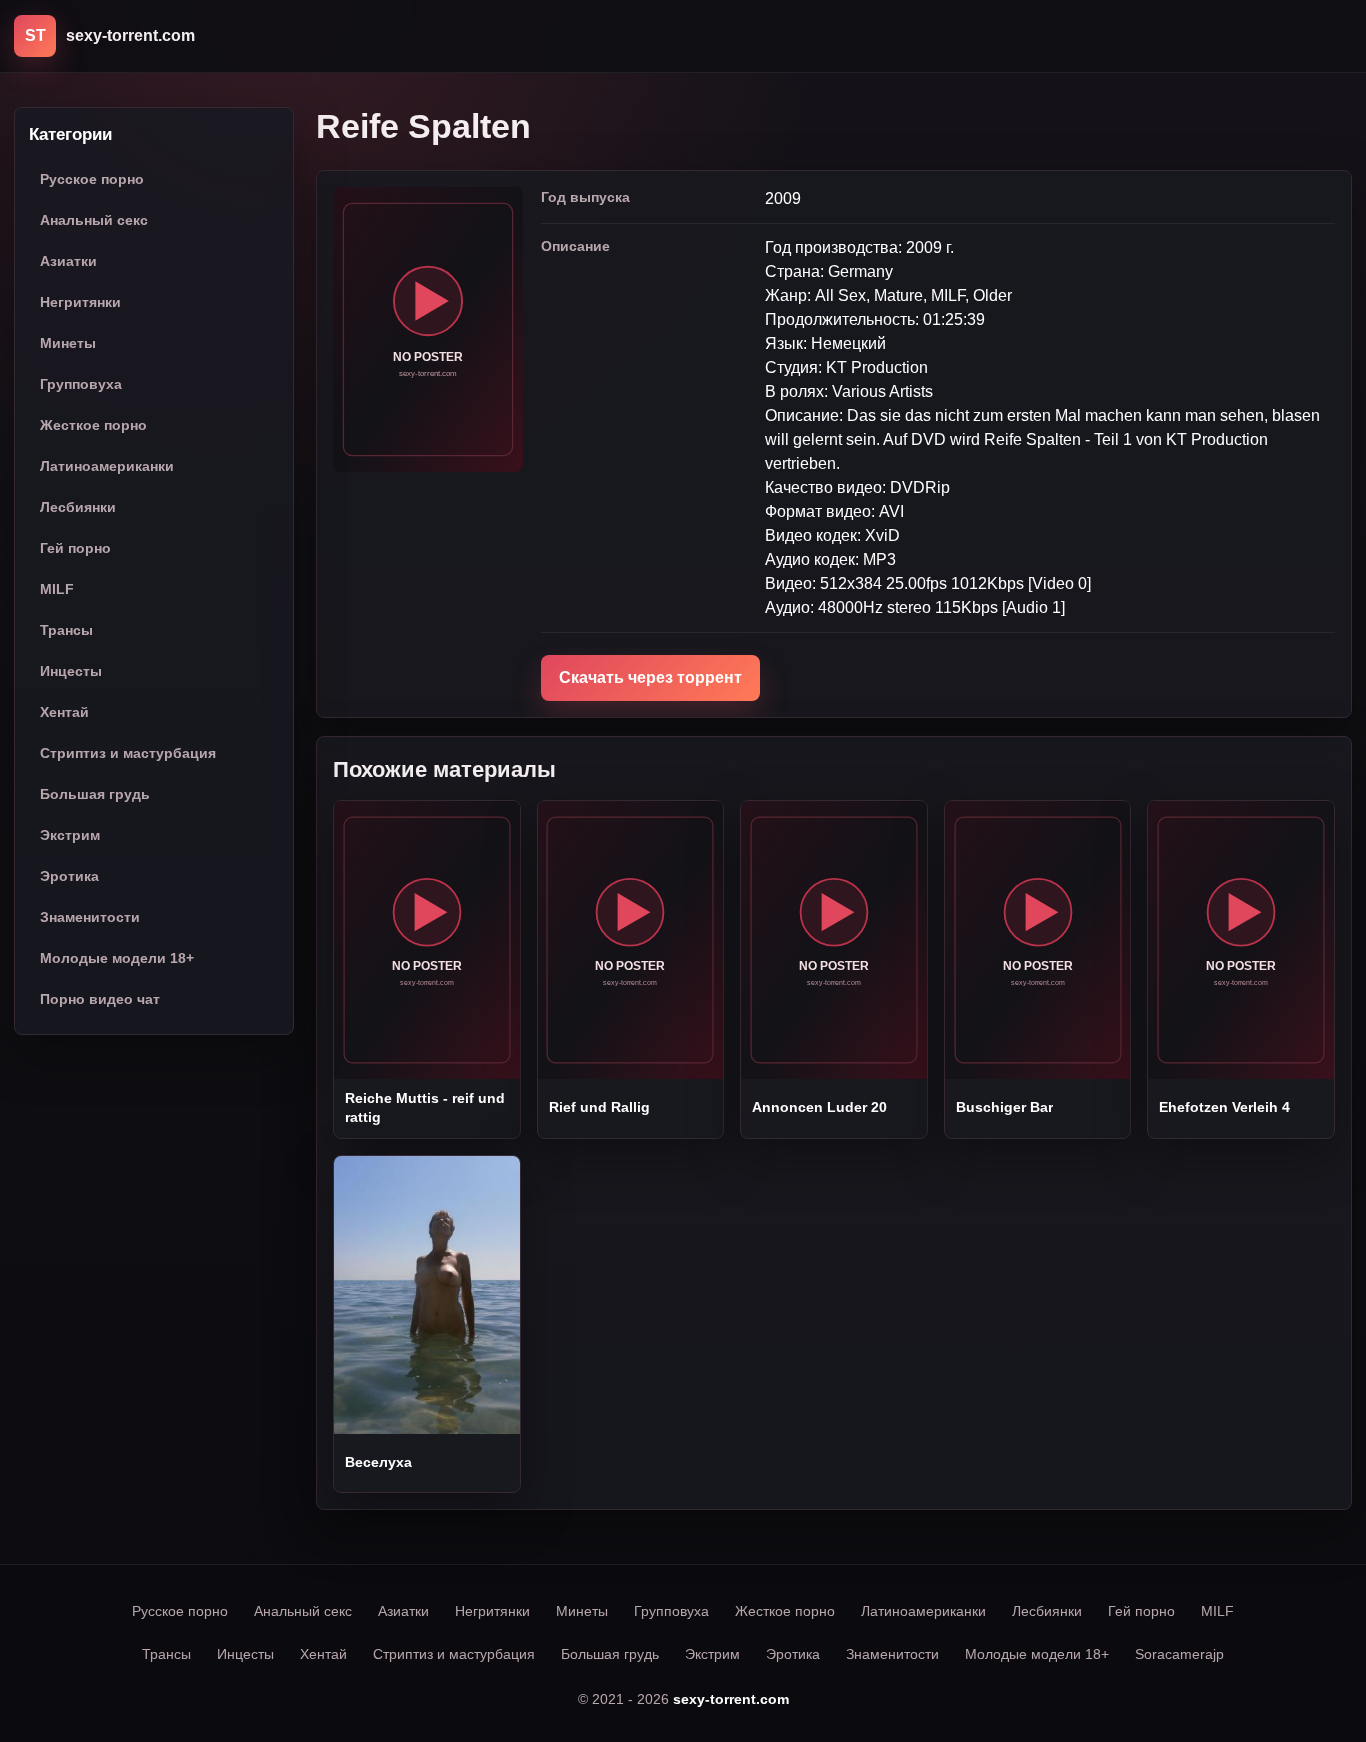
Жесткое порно (93, 426)
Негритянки (80, 303)
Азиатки (68, 262)
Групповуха (81, 385)
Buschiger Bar (1004, 1107)
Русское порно (92, 180)
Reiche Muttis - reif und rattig (425, 1107)
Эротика (69, 877)
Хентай (64, 713)
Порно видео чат (100, 1000)
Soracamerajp (1179, 1654)
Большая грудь (95, 795)
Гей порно (75, 549)
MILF (57, 590)
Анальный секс (94, 221)
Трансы (66, 631)
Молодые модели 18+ (117, 959)
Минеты (68, 344)
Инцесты (71, 672)
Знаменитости (90, 918)
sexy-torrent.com (731, 1699)
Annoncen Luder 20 (819, 1107)
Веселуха (378, 1462)
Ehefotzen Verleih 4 (1224, 1107)
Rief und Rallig (599, 1107)
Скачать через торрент (650, 677)
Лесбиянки (78, 508)
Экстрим (70, 836)
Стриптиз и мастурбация (128, 754)
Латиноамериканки (107, 467)
